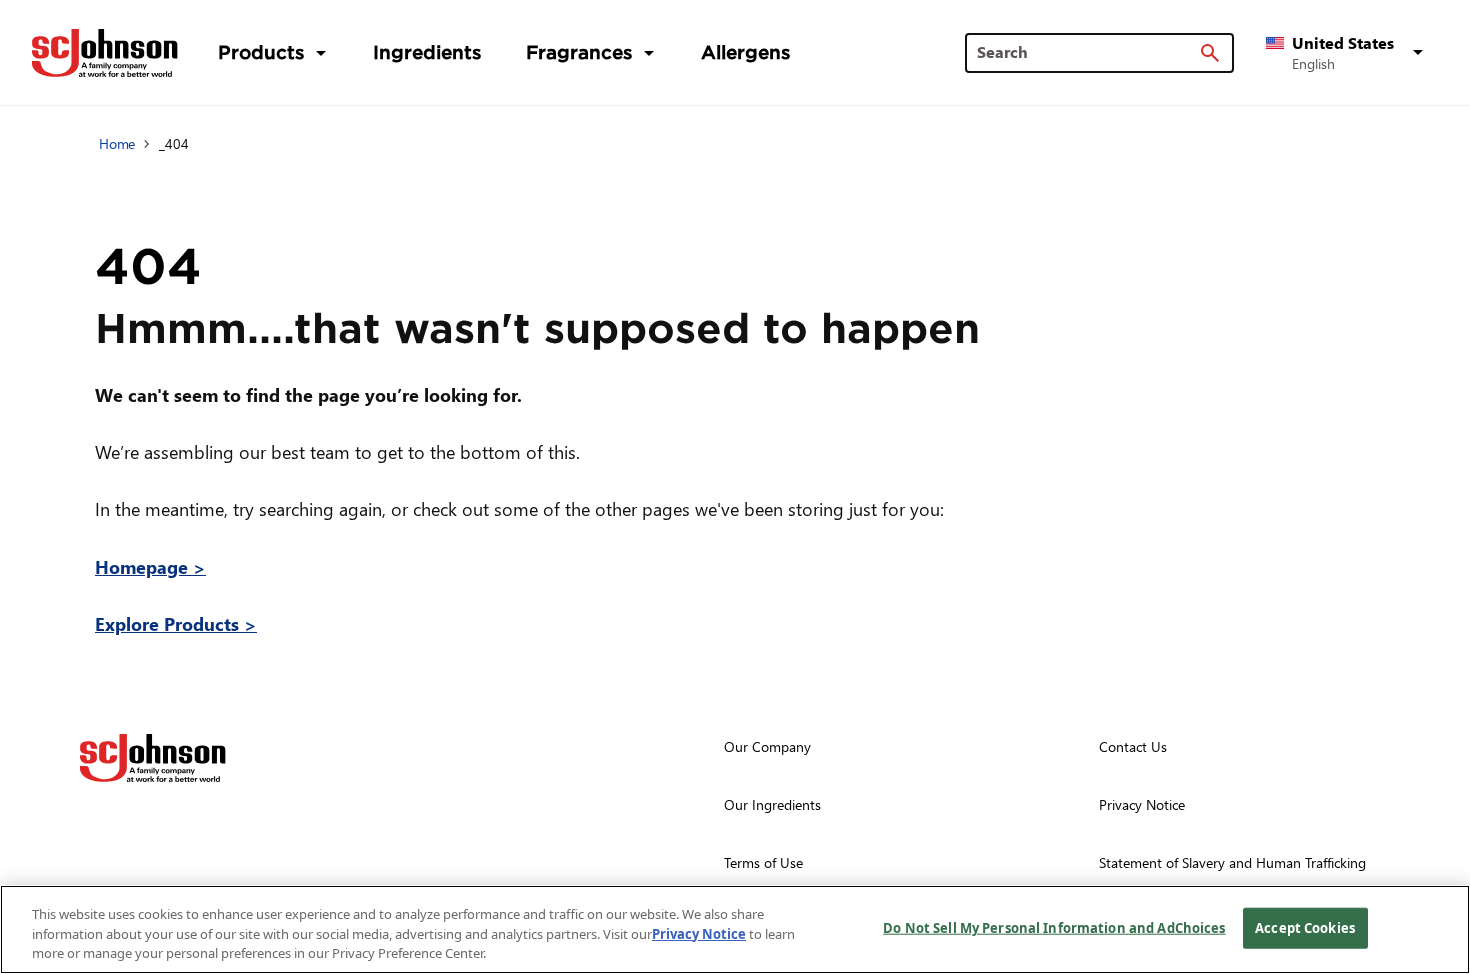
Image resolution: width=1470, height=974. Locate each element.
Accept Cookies (1305, 927)
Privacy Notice (699, 934)
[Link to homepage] (105, 53)
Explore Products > (176, 623)
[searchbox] (1087, 52)
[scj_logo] (153, 758)
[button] (1348, 53)
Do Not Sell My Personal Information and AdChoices (1054, 927)
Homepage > (150, 566)
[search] (1210, 53)
